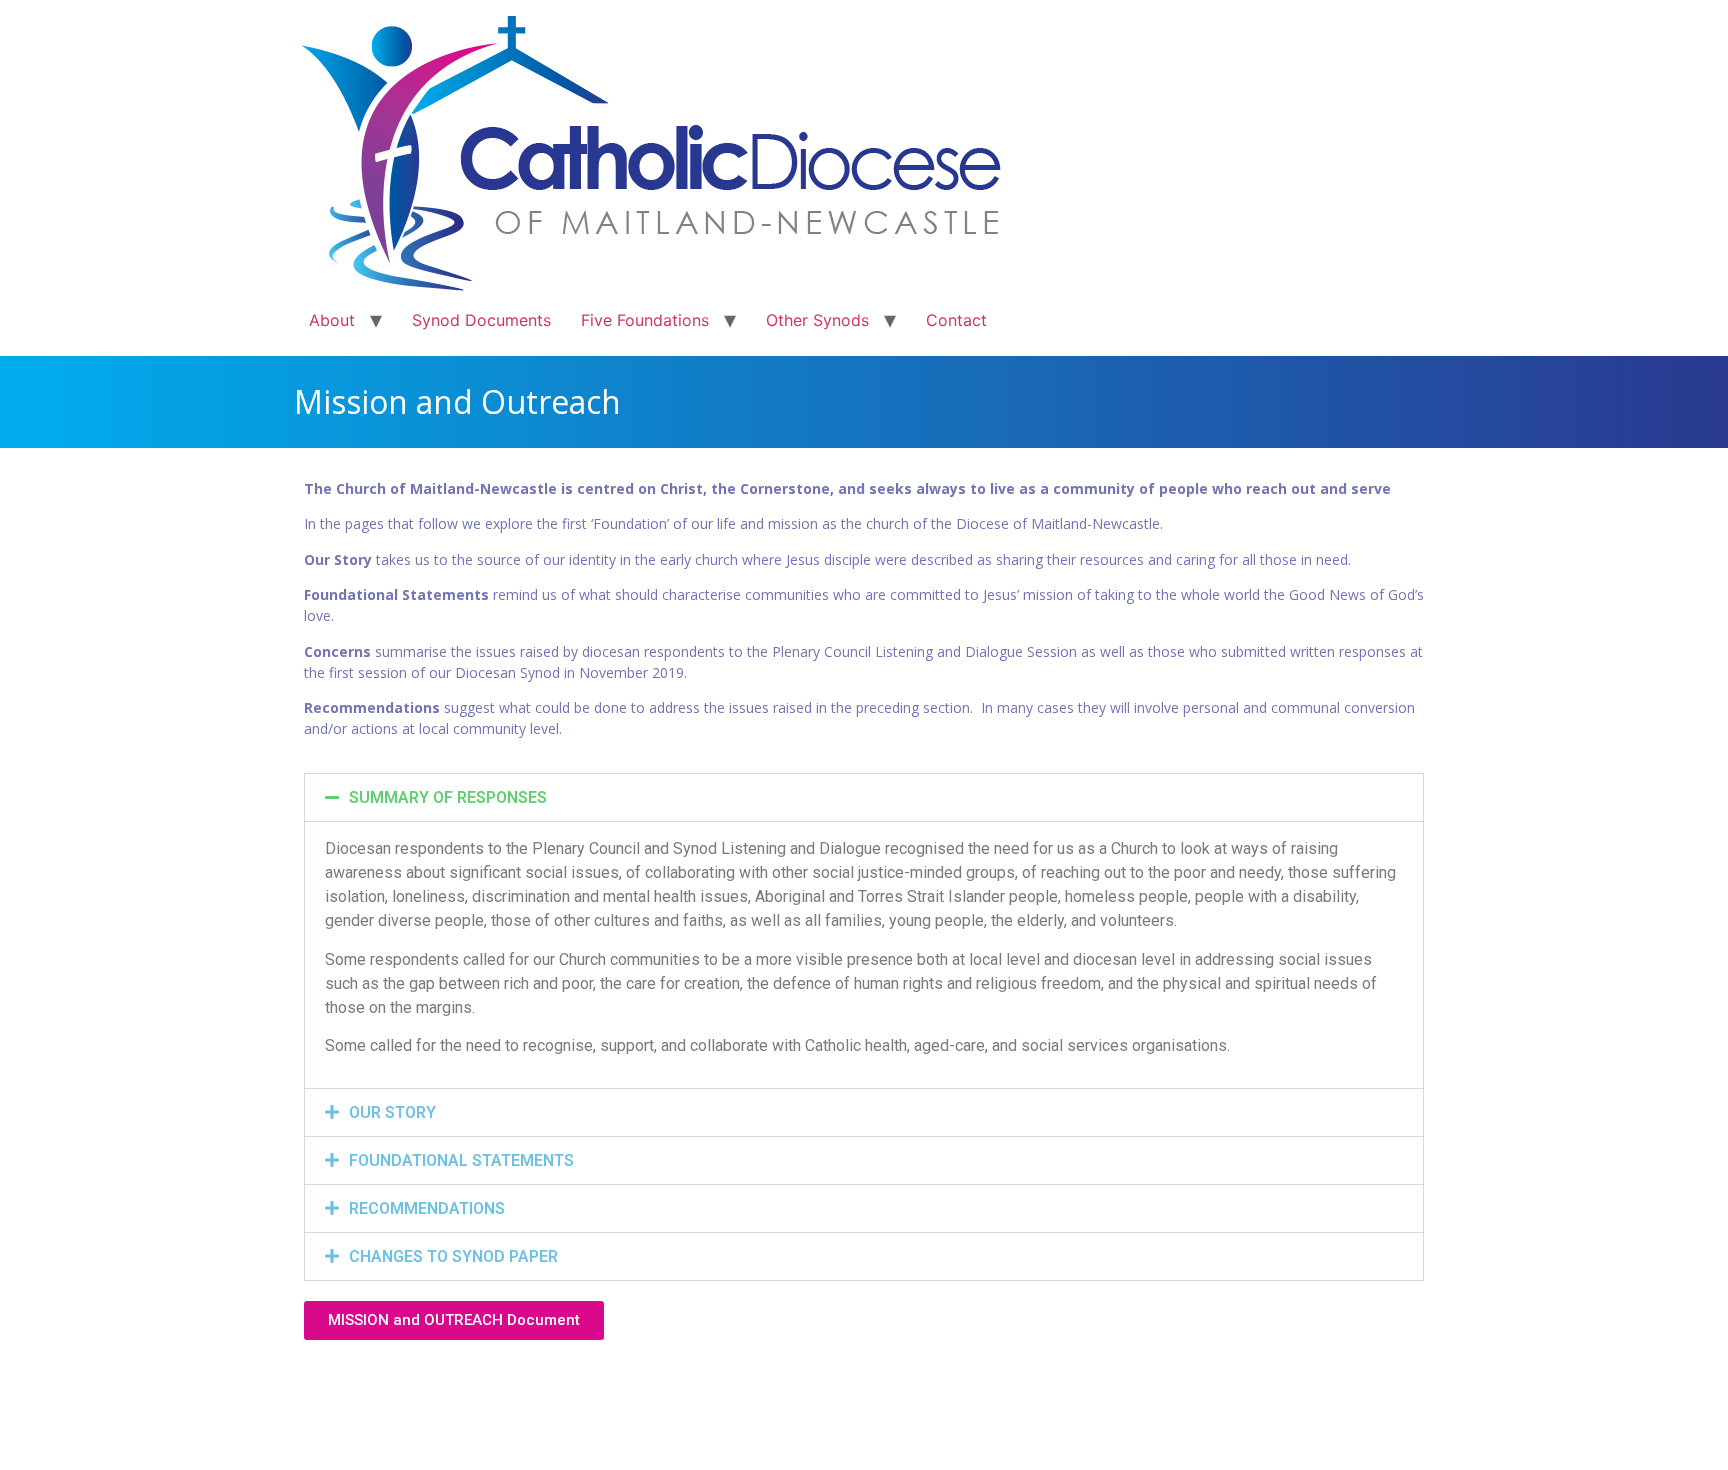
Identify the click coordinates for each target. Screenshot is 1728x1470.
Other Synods (817, 320)
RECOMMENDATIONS (427, 1208)
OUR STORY (392, 1112)
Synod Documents (481, 320)
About (332, 320)
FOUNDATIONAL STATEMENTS (461, 1160)
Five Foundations (645, 320)
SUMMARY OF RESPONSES (448, 797)
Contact (956, 320)
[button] (864, 797)
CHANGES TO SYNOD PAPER (453, 1256)
